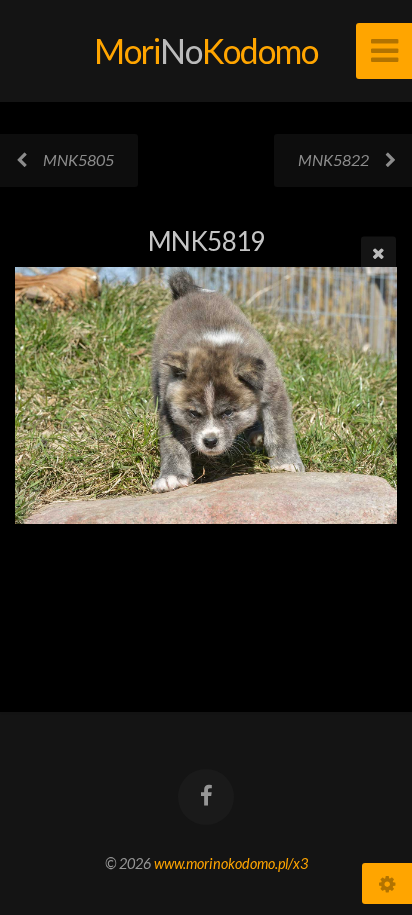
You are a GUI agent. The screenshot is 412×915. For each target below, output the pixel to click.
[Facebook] (206, 797)
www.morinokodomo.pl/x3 (231, 863)
